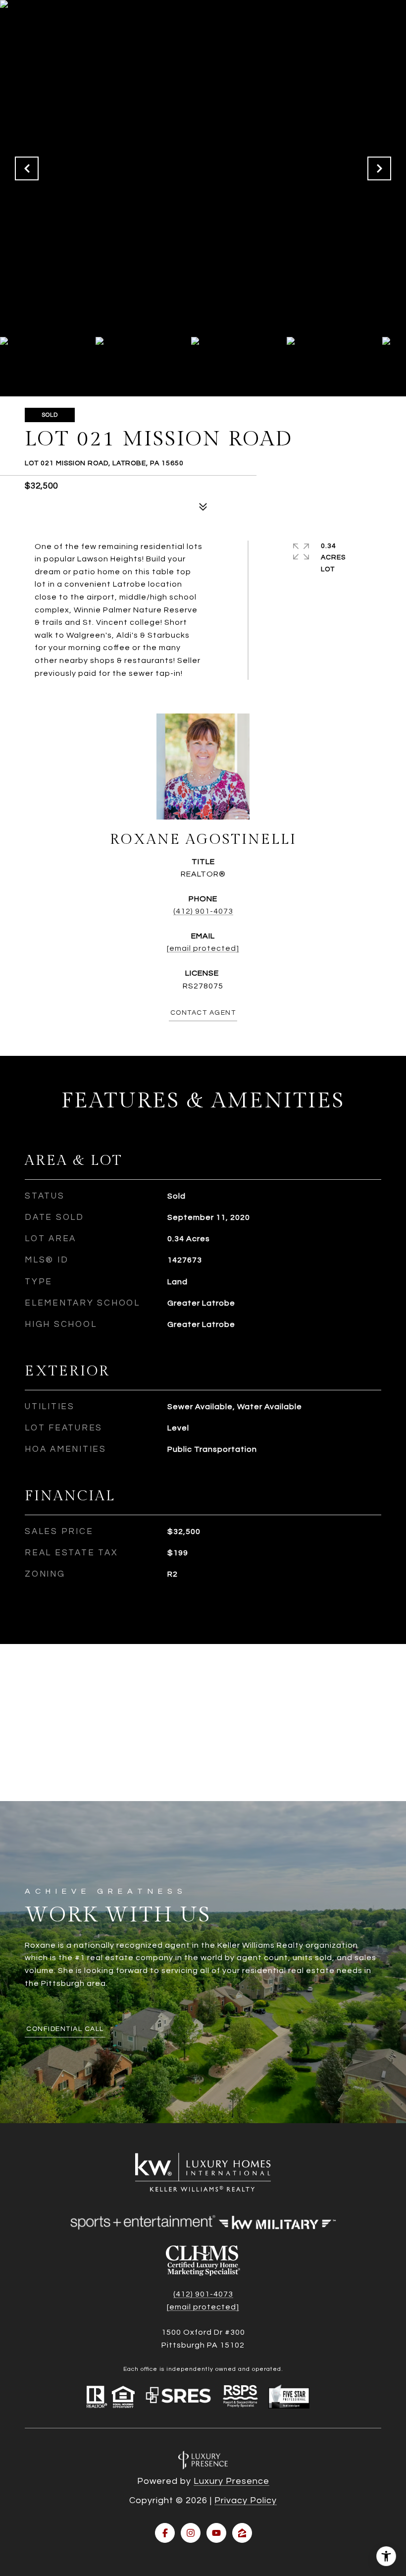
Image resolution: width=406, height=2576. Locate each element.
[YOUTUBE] (216, 2533)
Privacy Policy (246, 2500)
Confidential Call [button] (65, 2029)
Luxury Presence (231, 2481)
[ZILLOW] (242, 2533)
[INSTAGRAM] (191, 2533)
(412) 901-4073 (203, 911)
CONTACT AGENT (203, 1013)
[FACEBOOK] (165, 2533)
